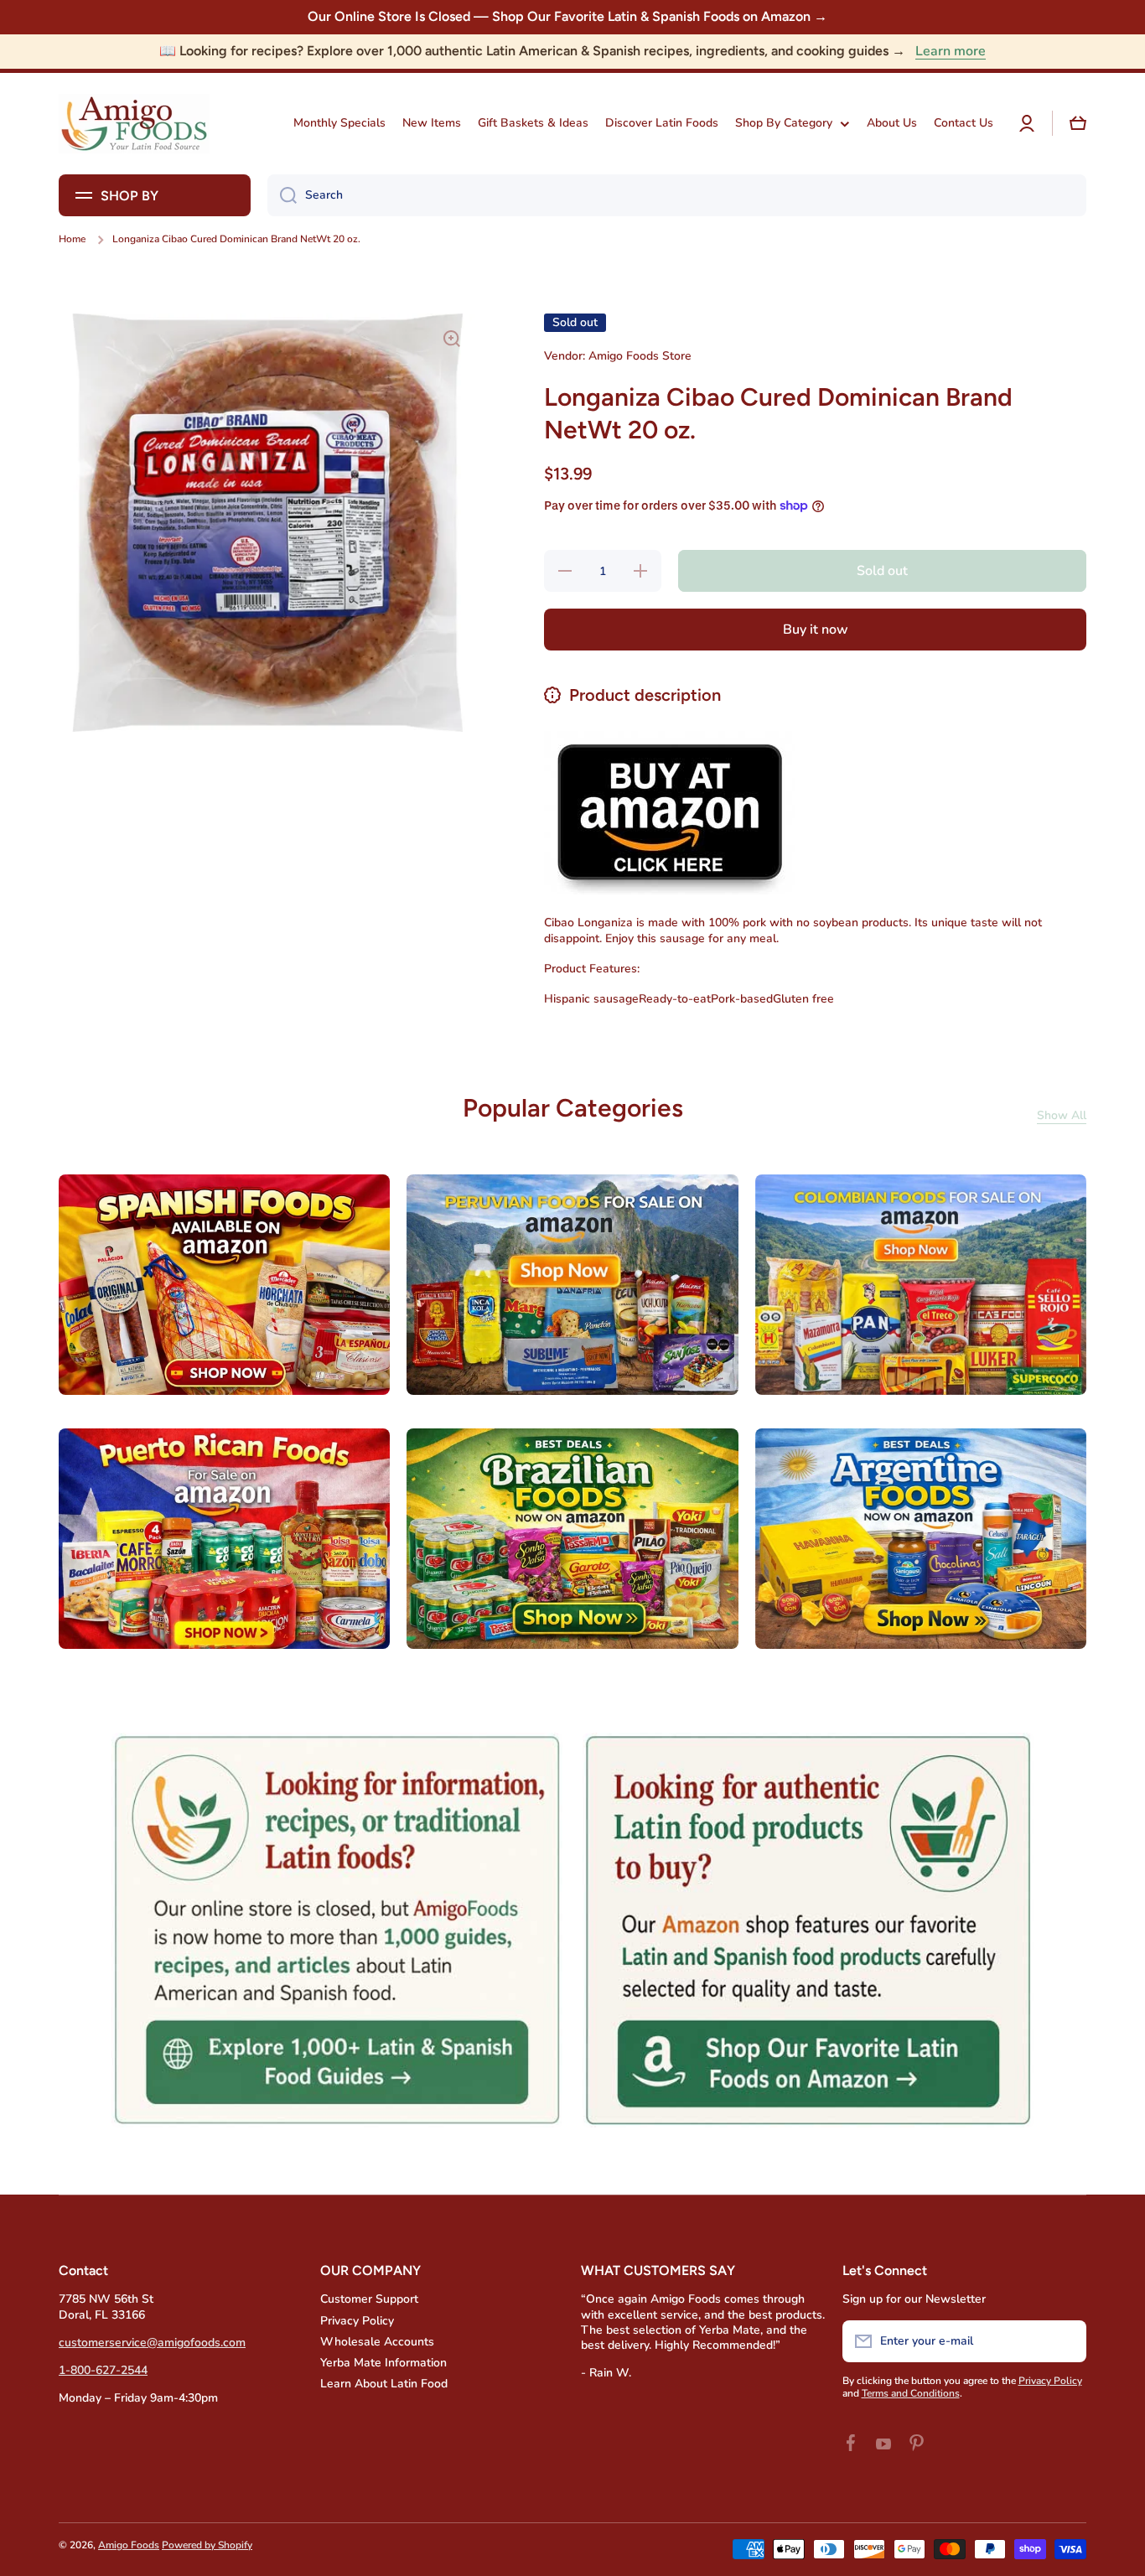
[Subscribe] (1065, 2341)
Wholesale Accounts (377, 2342)
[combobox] (677, 195)
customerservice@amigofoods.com (152, 2343)
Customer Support (369, 2299)
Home (72, 239)
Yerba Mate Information (383, 2363)
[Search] (282, 195)
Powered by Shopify (207, 2545)
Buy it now (816, 630)
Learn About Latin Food (384, 2384)
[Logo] (134, 124)
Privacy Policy (357, 2321)
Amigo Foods (129, 2545)
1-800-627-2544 (103, 2370)
